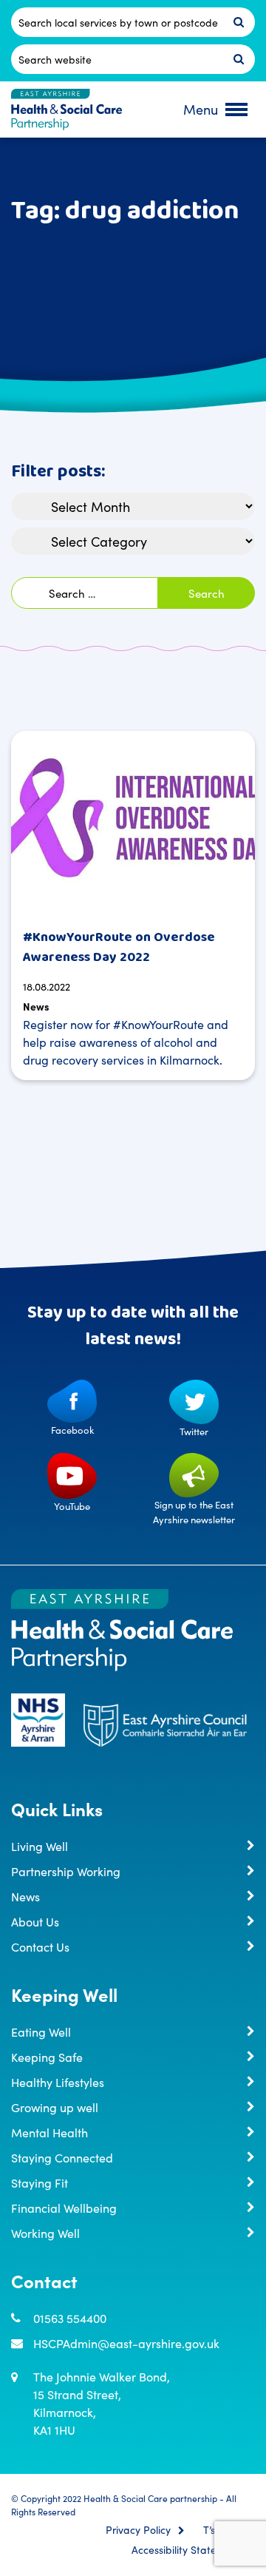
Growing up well (55, 2107)
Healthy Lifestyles (58, 2082)
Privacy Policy (138, 2530)
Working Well (45, 2233)
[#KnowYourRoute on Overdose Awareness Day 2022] (133, 823)
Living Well (40, 1846)
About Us (35, 1921)
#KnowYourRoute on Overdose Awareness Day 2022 (119, 947)
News (36, 1006)
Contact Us (40, 1946)
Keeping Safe (47, 2057)
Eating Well (41, 2032)
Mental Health (50, 2132)
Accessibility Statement (186, 2550)
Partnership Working (66, 1871)
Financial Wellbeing (64, 2208)
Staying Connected (62, 2157)
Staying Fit (40, 2182)
